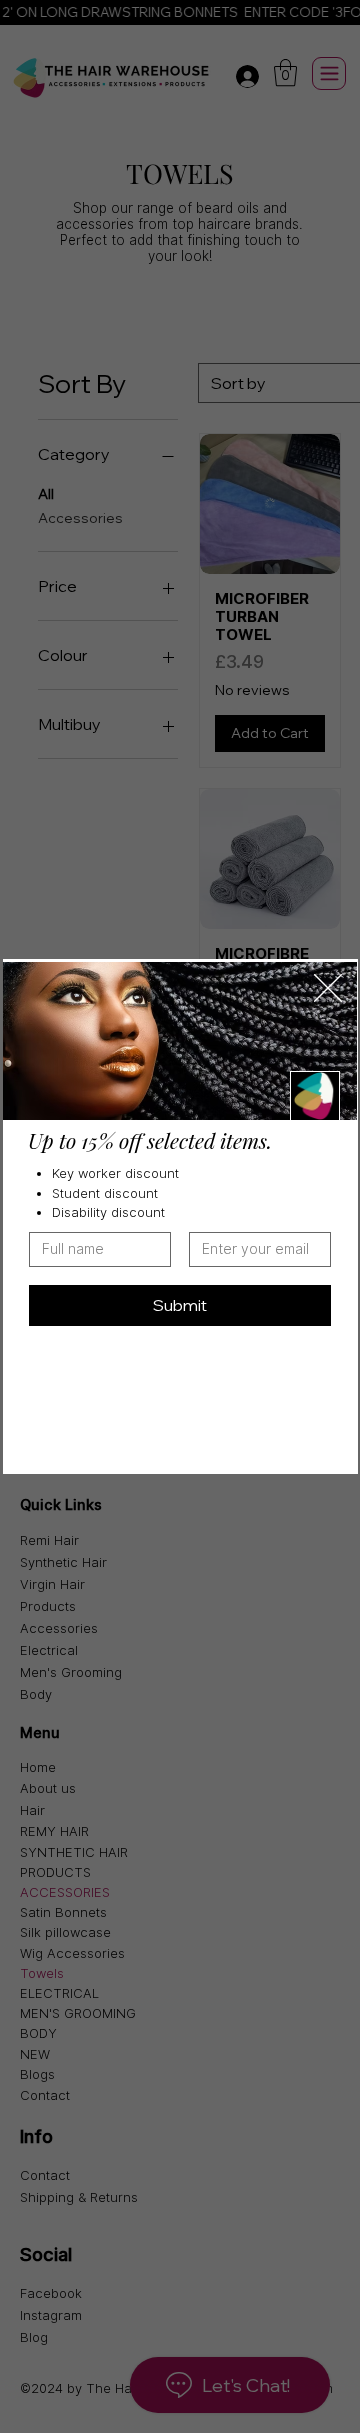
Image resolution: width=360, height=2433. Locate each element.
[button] (328, 989)
